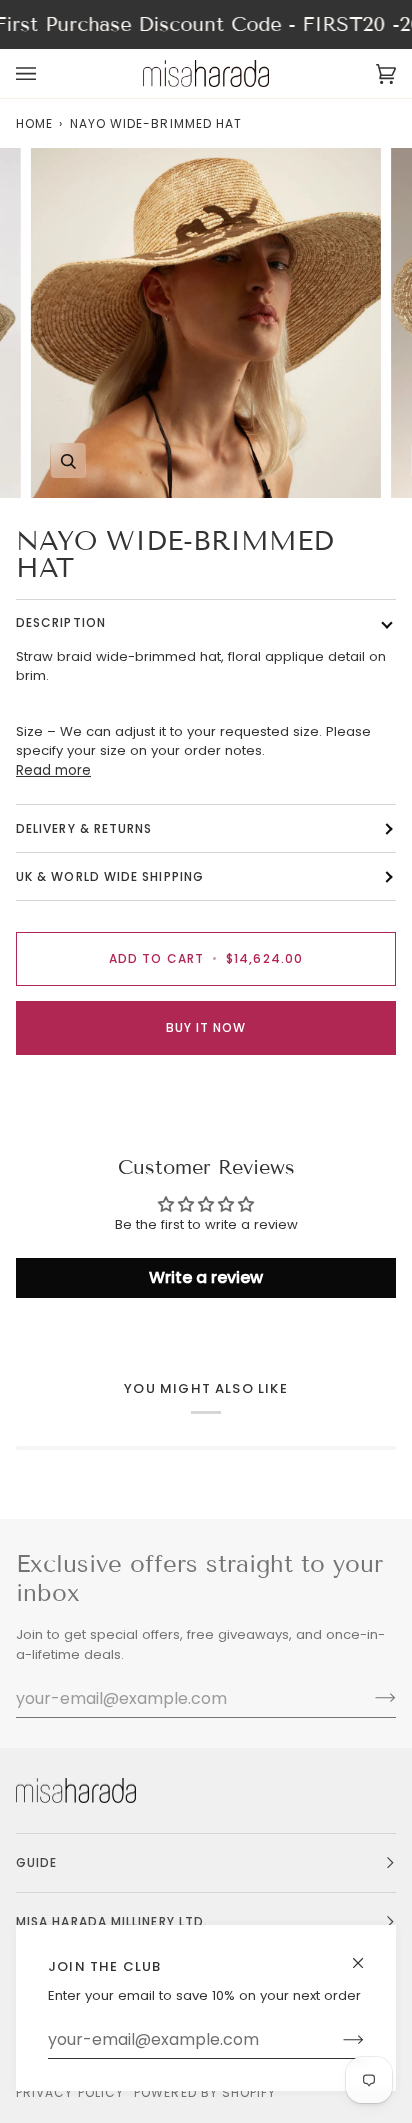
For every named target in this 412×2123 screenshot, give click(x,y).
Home (34, 123)
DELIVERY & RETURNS (84, 828)
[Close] (366, 1954)
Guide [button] (36, 1862)
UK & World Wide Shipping (110, 876)
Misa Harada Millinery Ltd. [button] (112, 1921)
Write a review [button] (206, 1277)
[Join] (337, 2040)
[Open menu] (46, 73)
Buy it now (206, 1027)
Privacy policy (70, 2092)
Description (61, 622)
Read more (53, 770)
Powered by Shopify (205, 2092)
